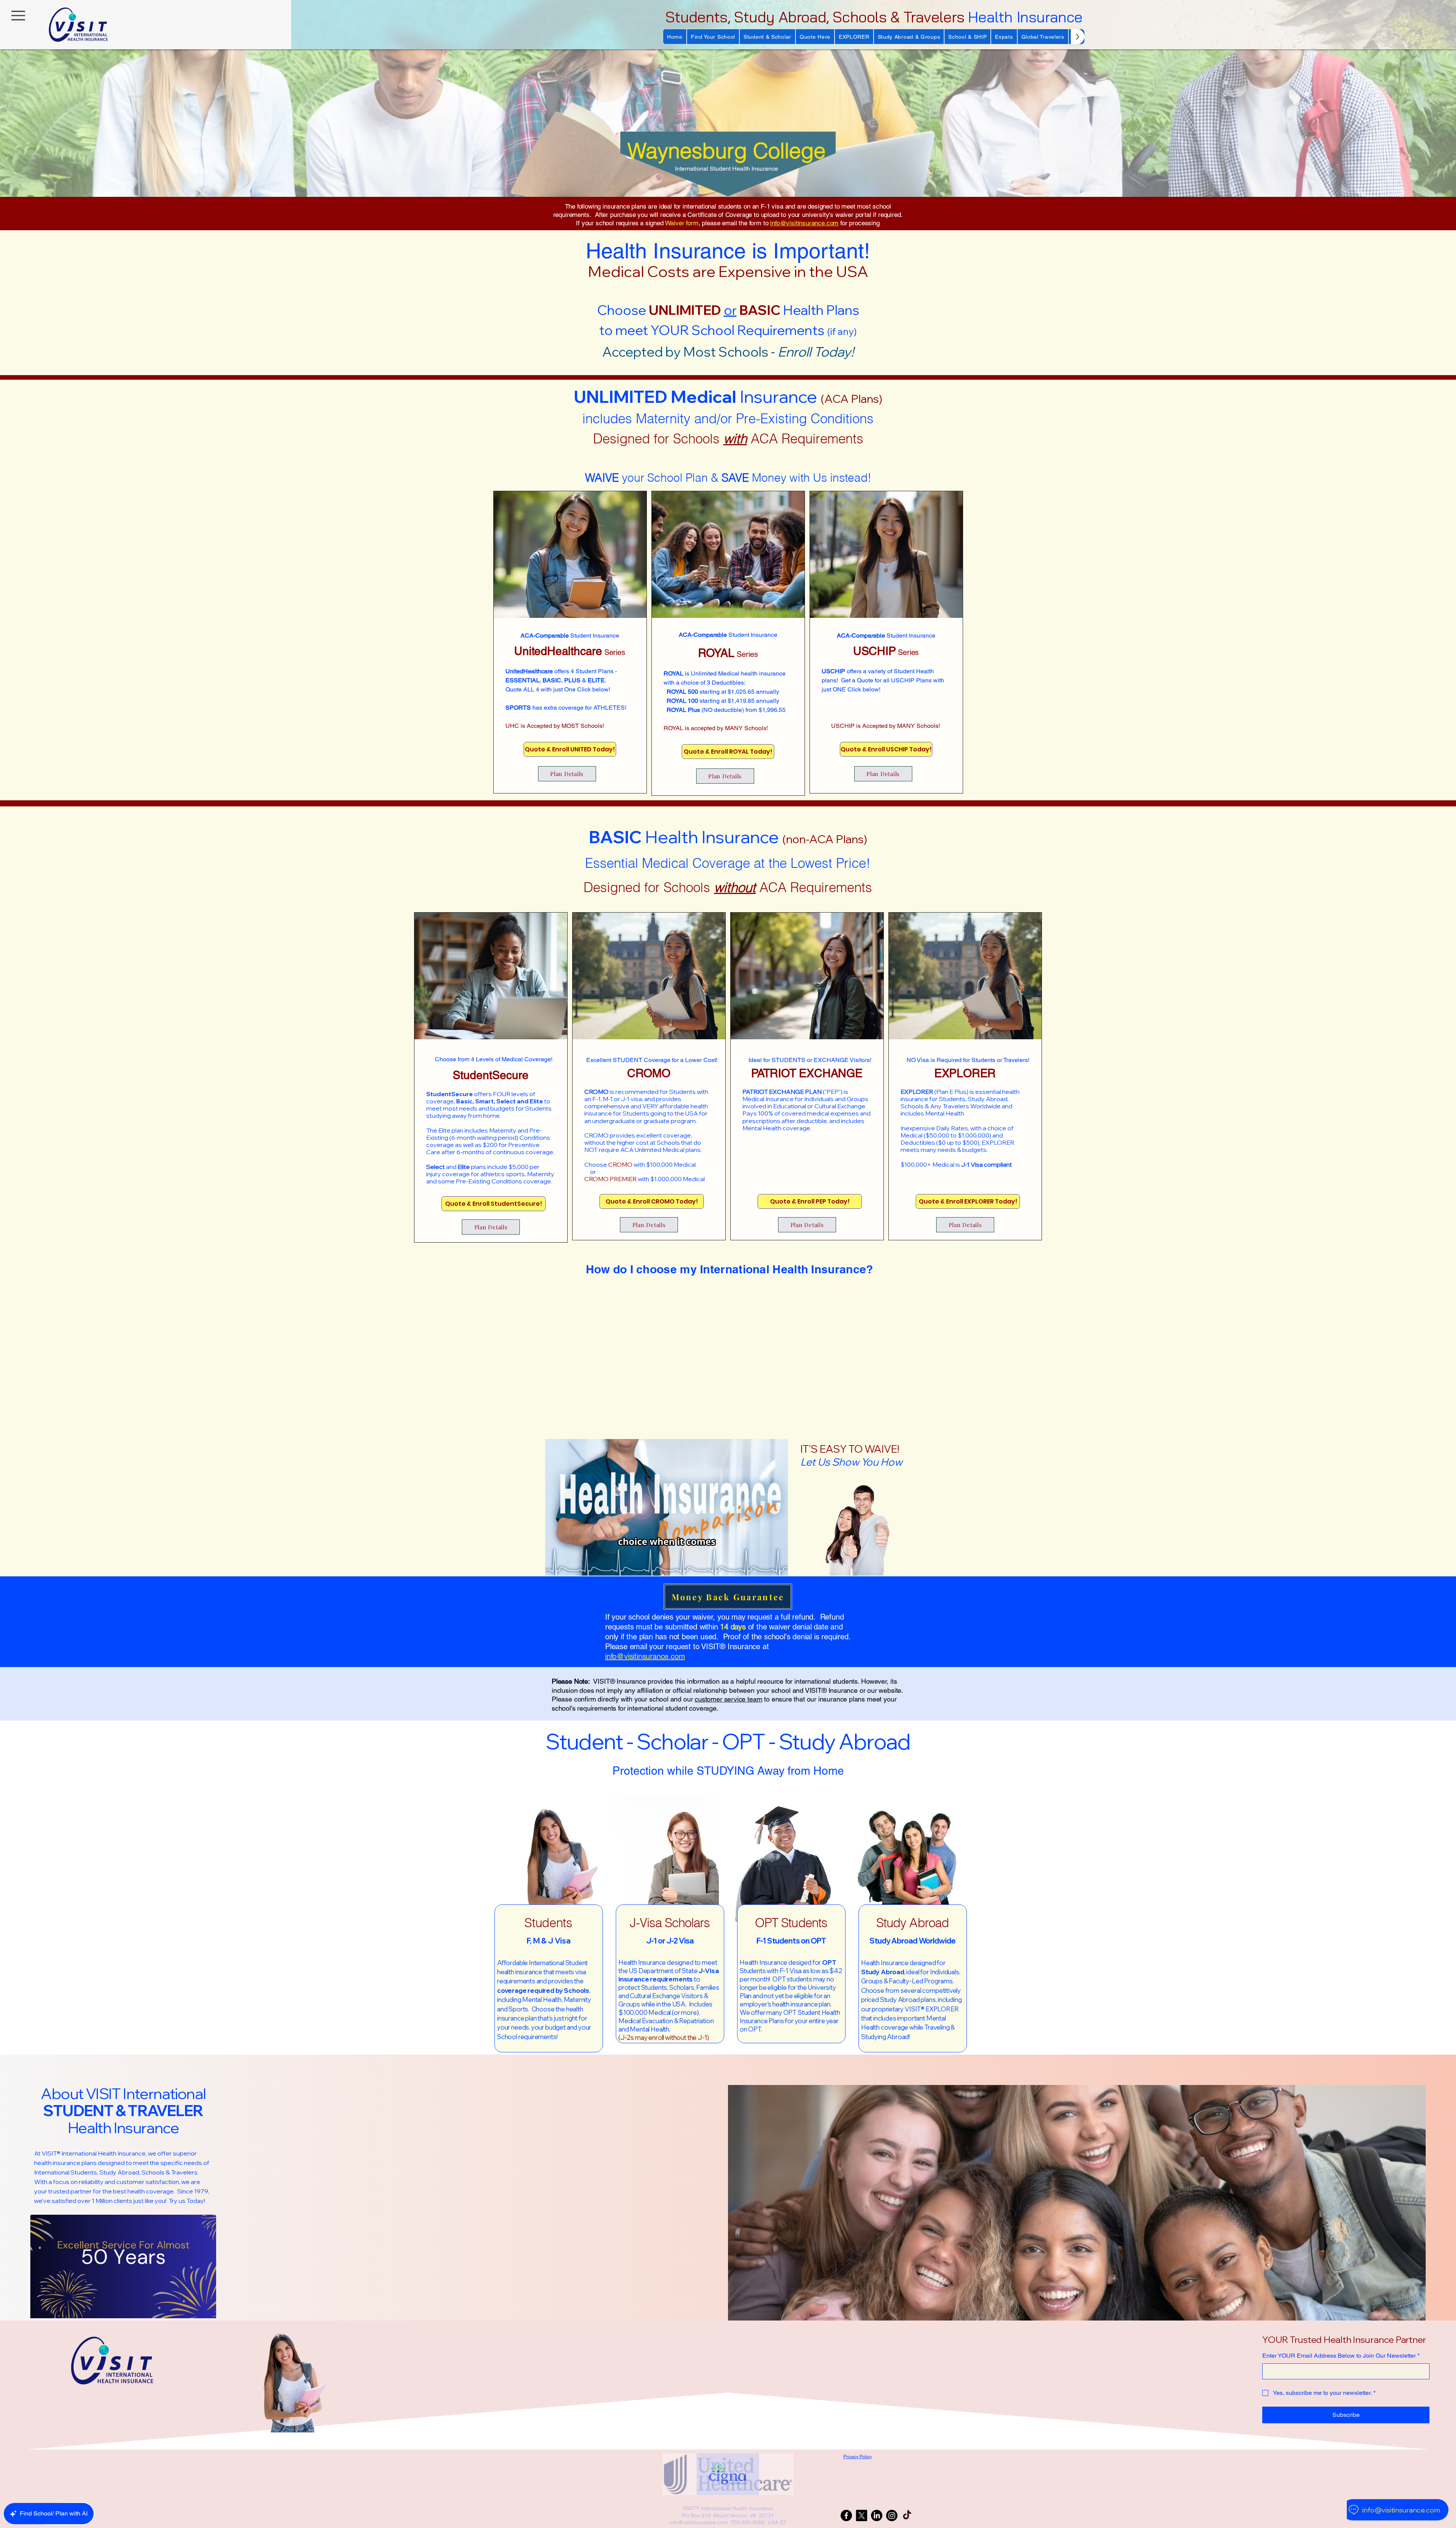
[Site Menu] (18, 15)
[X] (861, 2515)
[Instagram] (892, 2515)
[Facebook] (846, 2515)
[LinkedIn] (877, 2515)
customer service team (728, 1699)
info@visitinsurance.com (804, 223)
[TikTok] (907, 2515)
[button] (713, 37)
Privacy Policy (857, 2457)
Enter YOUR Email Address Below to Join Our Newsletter (1341, 2356)
